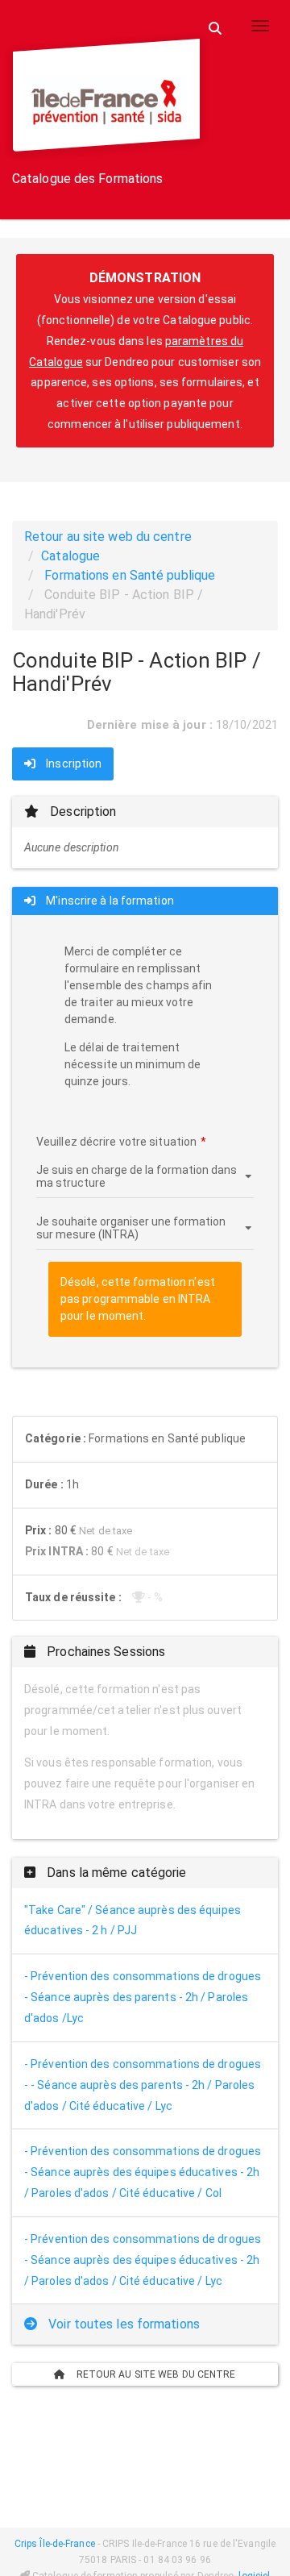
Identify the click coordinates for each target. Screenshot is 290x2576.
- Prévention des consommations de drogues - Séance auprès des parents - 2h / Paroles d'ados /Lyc (143, 1997)
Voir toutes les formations (122, 2324)
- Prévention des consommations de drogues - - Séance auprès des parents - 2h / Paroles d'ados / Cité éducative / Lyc (143, 2085)
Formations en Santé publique (130, 575)
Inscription (72, 764)
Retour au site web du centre (108, 537)
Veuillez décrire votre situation (116, 1142)
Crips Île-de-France (55, 2544)
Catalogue (70, 556)
